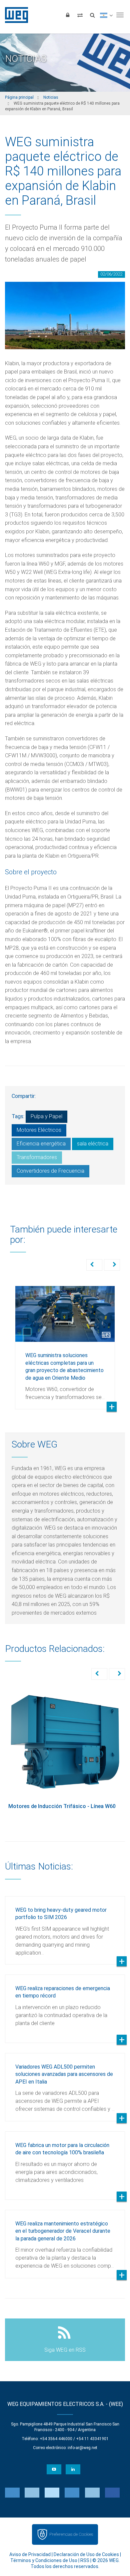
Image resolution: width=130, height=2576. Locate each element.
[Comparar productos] (80, 15)
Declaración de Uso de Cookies (86, 2554)
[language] (106, 15)
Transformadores (37, 1157)
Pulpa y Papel (46, 1116)
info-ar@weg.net (82, 2448)
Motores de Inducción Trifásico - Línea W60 (62, 1806)
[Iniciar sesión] (68, 15)
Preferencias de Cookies (71, 2534)
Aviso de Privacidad (30, 2554)
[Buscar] (92, 15)
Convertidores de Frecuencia (50, 1171)
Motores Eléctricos (39, 1130)
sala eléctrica (93, 1144)
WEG (14, 15)
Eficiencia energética (41, 1144)
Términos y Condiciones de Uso (44, 2560)
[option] (65, 1342)
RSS (85, 2560)
